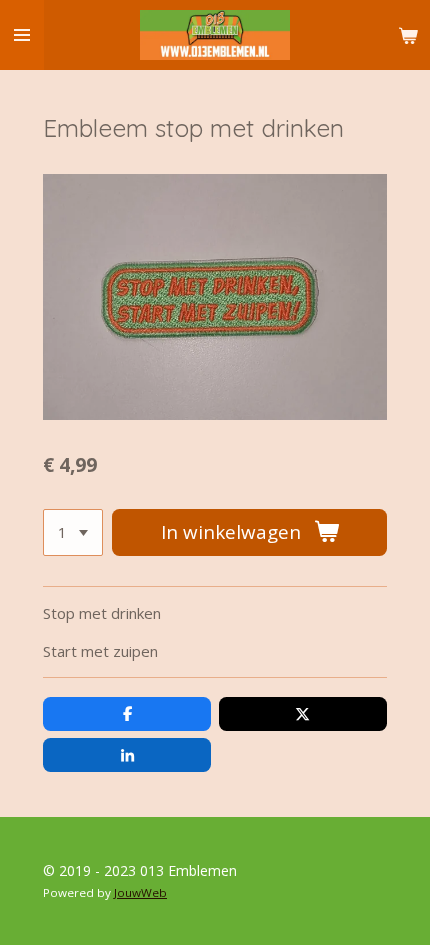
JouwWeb (140, 892)
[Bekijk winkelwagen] (408, 35)
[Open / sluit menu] (22, 35)
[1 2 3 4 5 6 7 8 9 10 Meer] (73, 532)
